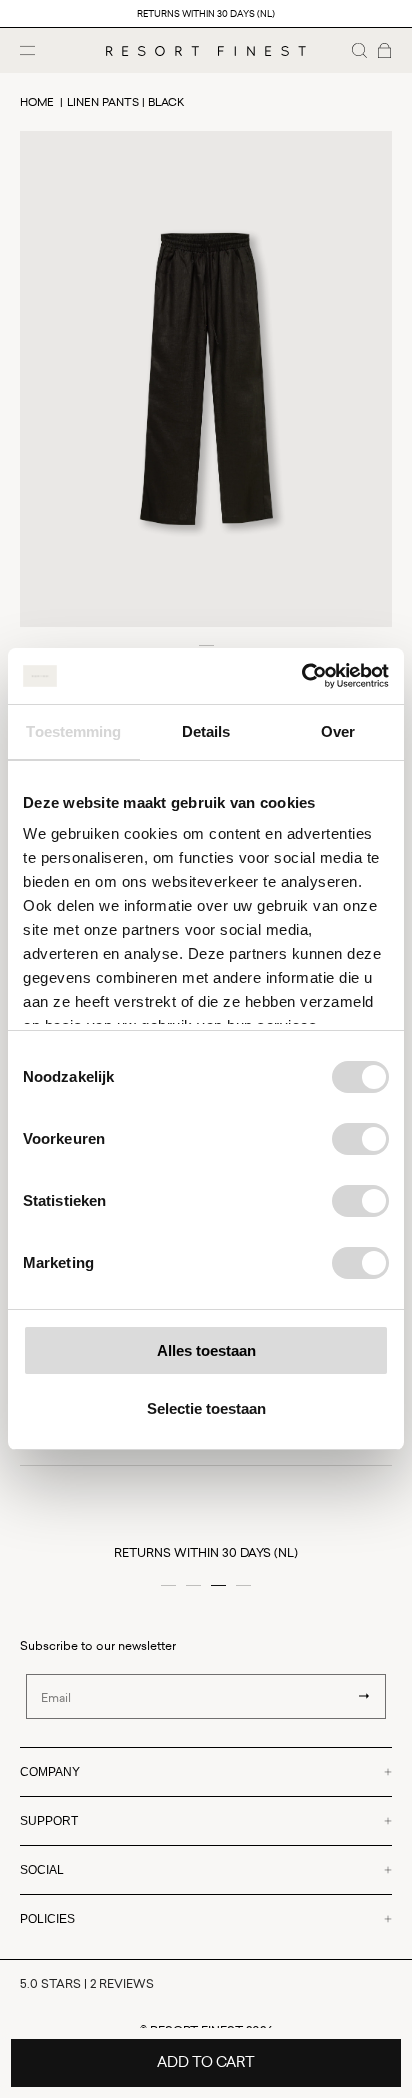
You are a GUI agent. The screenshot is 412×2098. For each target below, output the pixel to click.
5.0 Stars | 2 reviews (87, 1983)
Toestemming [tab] (73, 731)
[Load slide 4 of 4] (243, 1585)
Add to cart (206, 2061)
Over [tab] (338, 731)
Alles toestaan (206, 1350)
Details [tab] (206, 731)
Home (37, 101)
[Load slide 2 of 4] (193, 1585)
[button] (359, 50)
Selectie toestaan (206, 1408)
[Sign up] (364, 1696)
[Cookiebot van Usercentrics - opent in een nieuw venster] (301, 676)
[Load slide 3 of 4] (218, 1585)
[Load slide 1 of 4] (168, 1585)
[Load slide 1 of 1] (206, 645)
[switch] (360, 1139)
